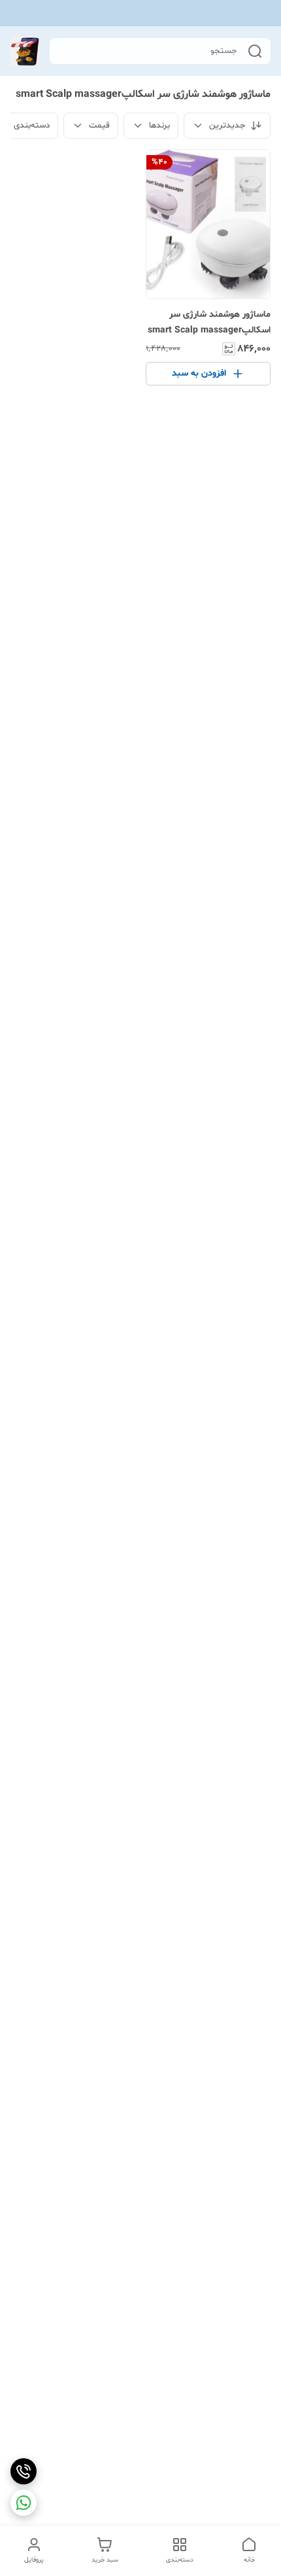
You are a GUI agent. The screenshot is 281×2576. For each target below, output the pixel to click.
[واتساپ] (24, 2503)
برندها (159, 126)
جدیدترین (227, 126)
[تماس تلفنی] (24, 2471)
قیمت (99, 126)
